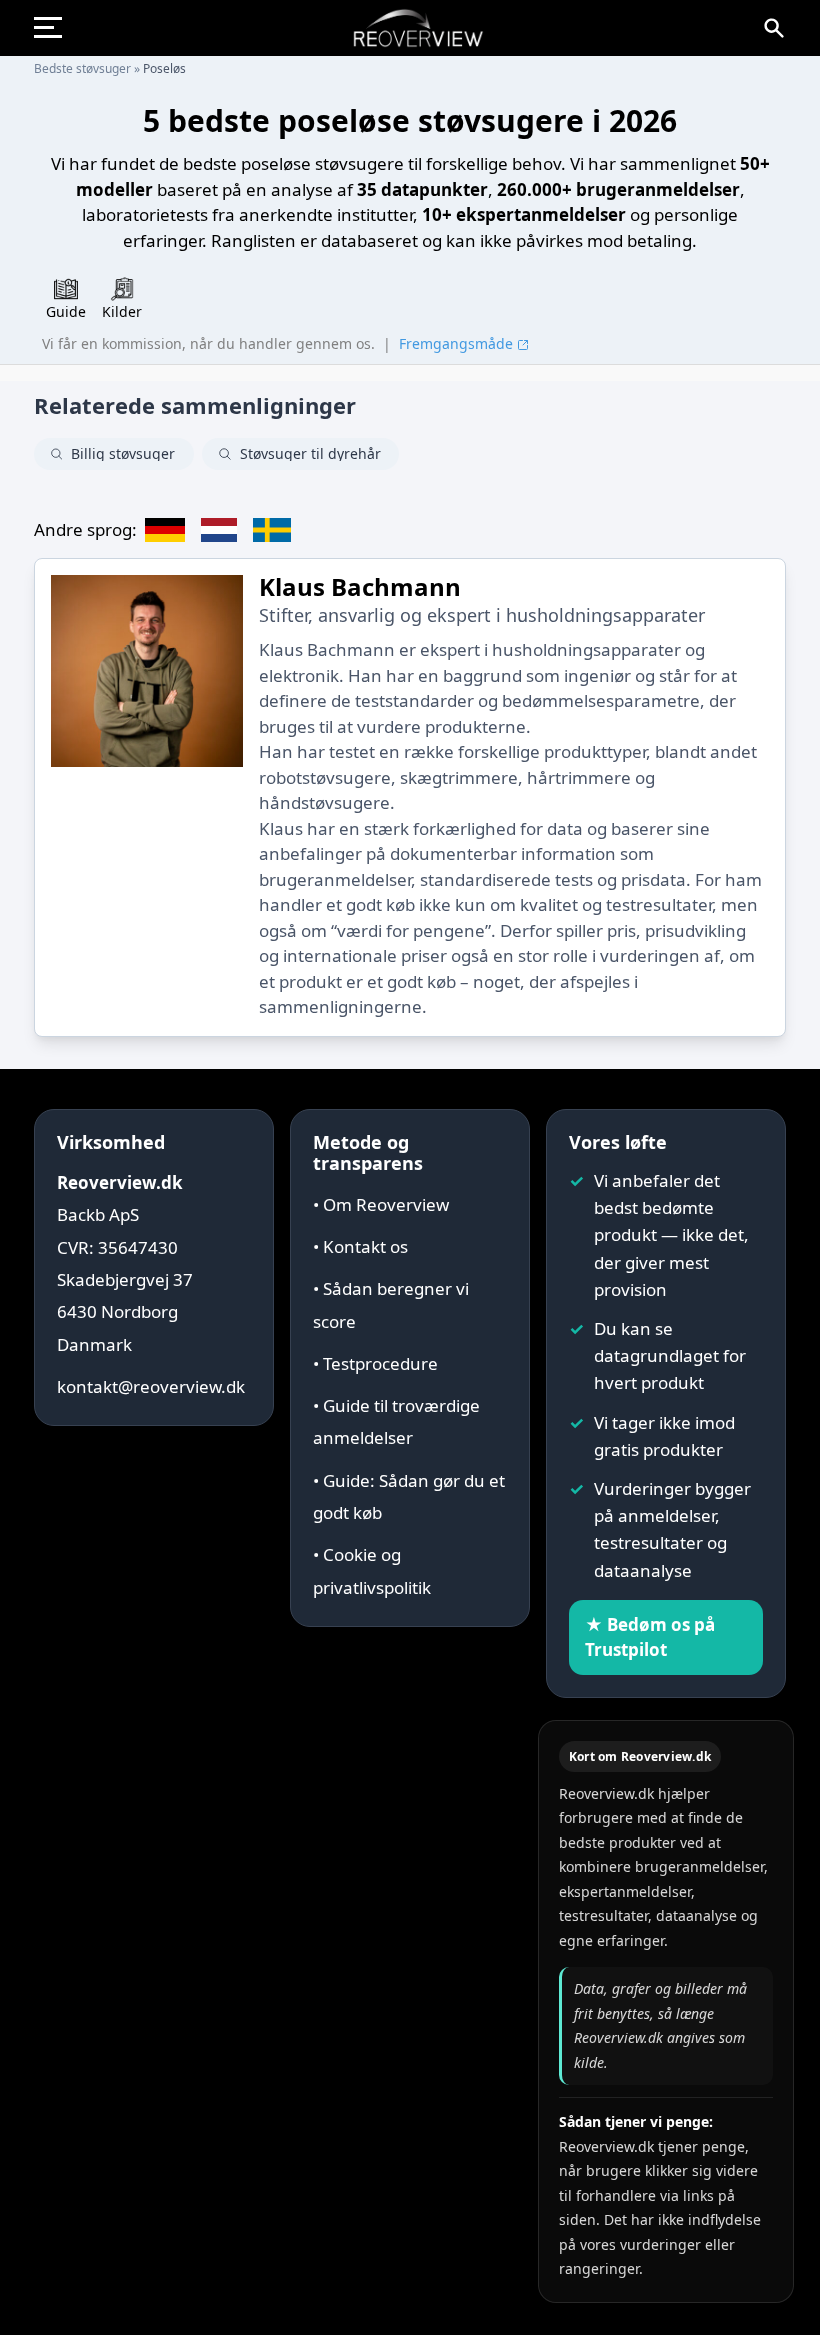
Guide (66, 311)
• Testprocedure (375, 1363)
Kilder (122, 311)
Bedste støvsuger (82, 68)
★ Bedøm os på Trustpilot (650, 1637)
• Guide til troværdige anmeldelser (396, 1421)
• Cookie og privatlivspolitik (372, 1570)
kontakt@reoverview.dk (151, 1386)
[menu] (56, 28)
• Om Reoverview (381, 1204)
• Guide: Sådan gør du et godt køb (409, 1496)
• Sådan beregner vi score (391, 1304)
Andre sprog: (85, 529)
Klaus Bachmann (360, 586)
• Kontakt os (360, 1246)
